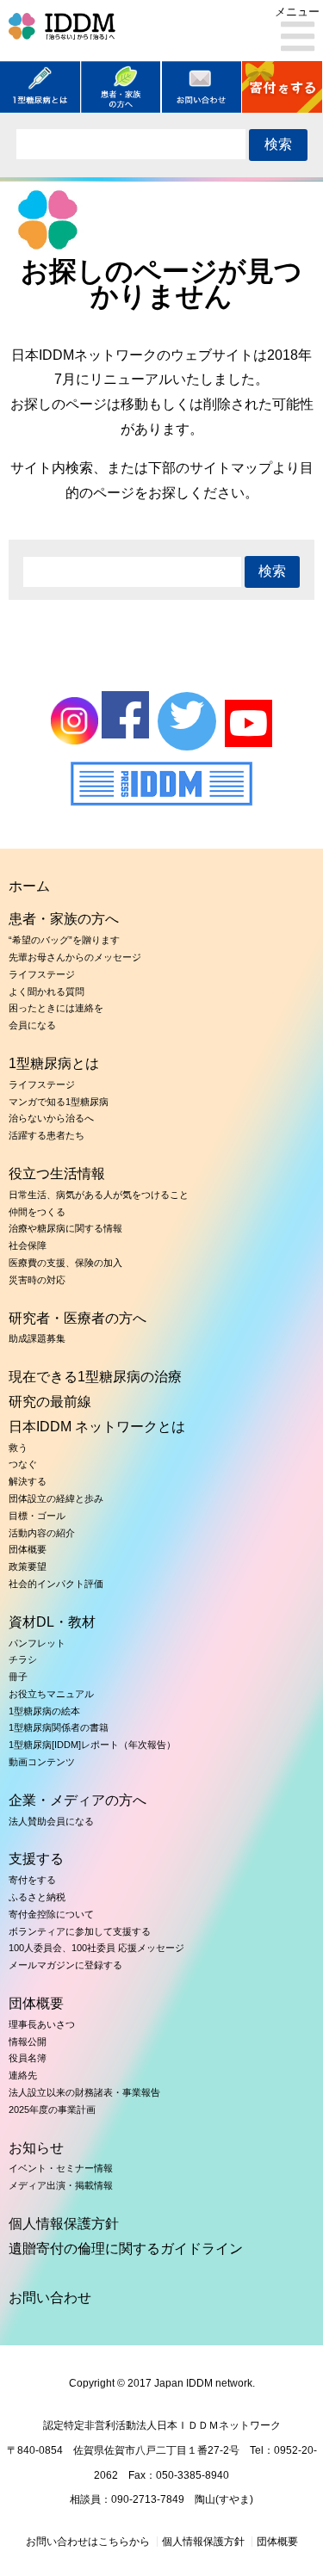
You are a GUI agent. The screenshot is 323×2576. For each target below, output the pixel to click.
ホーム (29, 886)
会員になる (32, 1025)
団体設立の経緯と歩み (56, 1498)
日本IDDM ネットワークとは (97, 1427)
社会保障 (28, 1245)
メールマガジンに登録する (65, 1965)
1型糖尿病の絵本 (44, 1711)
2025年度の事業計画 (52, 2110)
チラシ (23, 1659)
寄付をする (32, 1880)
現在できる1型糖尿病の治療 (95, 1377)
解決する (28, 1481)
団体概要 (28, 1549)
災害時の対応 (37, 1280)
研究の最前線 (50, 1402)
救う (18, 1448)
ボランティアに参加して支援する (80, 1931)
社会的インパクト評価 (56, 1584)
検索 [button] (278, 144)
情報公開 (28, 2042)
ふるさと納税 (37, 1897)
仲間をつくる (37, 1212)
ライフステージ (42, 974)
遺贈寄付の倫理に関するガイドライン (126, 2249)
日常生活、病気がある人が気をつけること (99, 1195)
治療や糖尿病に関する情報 (65, 1228)
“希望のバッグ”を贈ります (64, 940)
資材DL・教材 (52, 1622)
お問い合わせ (50, 2298)
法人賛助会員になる (51, 1821)
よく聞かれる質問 (47, 991)
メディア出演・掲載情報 (61, 2185)
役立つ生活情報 (57, 1174)
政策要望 (28, 1566)
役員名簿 (28, 2058)
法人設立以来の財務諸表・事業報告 (84, 2092)
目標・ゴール (37, 1516)
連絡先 (23, 2075)
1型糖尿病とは (54, 1063)
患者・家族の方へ (64, 919)
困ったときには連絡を (56, 1008)
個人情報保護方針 (64, 2224)
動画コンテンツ (42, 1762)
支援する (36, 1859)
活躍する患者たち (47, 1135)
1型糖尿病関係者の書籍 (59, 1727)
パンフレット (37, 1643)
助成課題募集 (37, 1338)
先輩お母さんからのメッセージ (75, 957)
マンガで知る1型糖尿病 (59, 1102)
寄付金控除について (51, 1914)
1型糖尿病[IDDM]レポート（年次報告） (92, 1745)
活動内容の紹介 (42, 1533)
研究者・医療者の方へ (78, 1318)
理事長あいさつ (42, 2024)
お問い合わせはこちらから (88, 2542)
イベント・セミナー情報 (61, 2168)
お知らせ (36, 2148)
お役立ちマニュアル (51, 1694)
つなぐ (23, 1464)
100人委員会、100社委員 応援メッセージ (96, 1948)
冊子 (18, 1677)
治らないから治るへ (51, 1118)
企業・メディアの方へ (78, 1800)
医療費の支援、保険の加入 (65, 1263)
